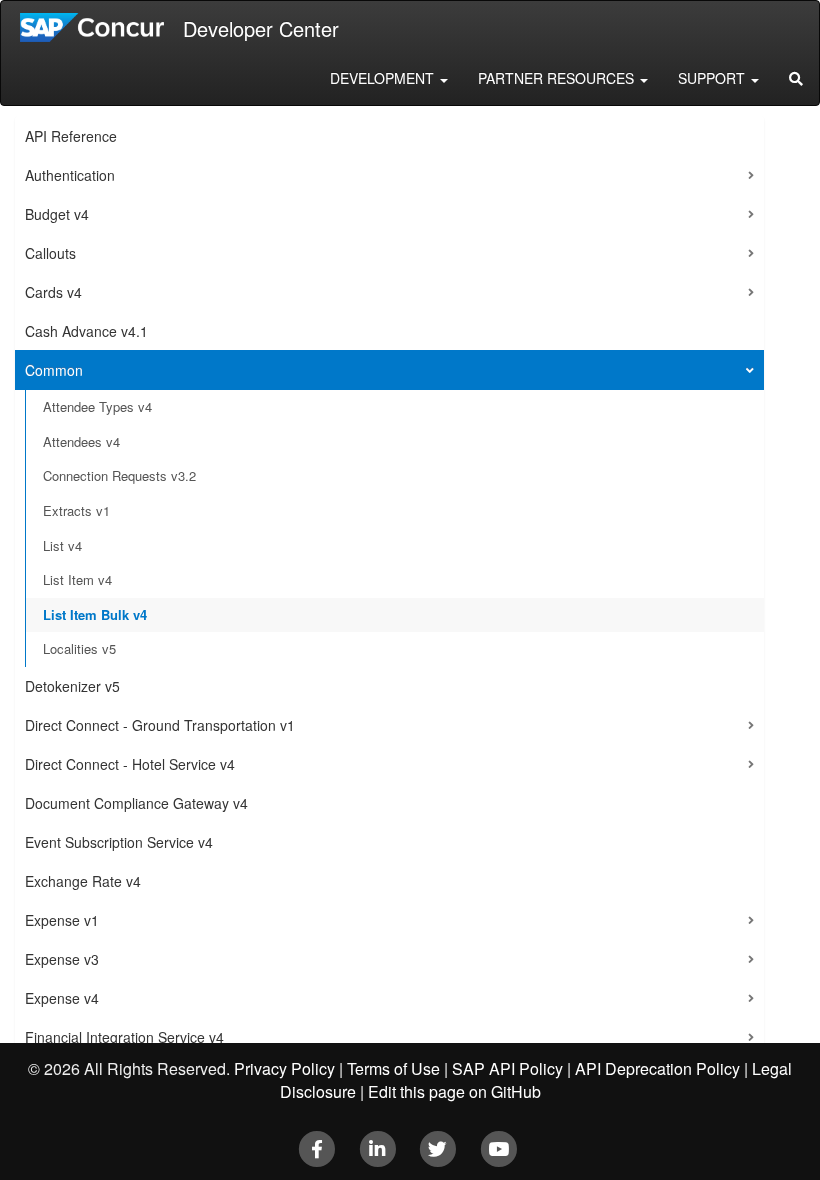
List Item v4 (77, 579)
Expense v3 (62, 959)
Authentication (70, 175)
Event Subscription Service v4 (119, 842)
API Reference (71, 136)
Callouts (50, 253)
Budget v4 (57, 214)
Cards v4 (53, 292)
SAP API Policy (507, 1068)
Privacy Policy (284, 1068)
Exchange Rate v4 (83, 881)
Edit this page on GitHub (454, 1091)
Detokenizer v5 (72, 686)
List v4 (62, 545)
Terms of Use (393, 1068)
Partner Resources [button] (558, 78)
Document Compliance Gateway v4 (136, 803)
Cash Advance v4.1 (86, 331)
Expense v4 (62, 998)
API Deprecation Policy (657, 1068)
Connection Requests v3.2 (119, 475)
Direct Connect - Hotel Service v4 (130, 764)
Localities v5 (79, 648)
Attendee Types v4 (97, 406)
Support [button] (713, 78)
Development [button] (384, 78)
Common (54, 370)
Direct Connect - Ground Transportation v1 (160, 725)
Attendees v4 (81, 441)
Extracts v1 (76, 510)
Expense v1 (62, 920)
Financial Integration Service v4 (124, 1037)
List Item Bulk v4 (95, 614)
